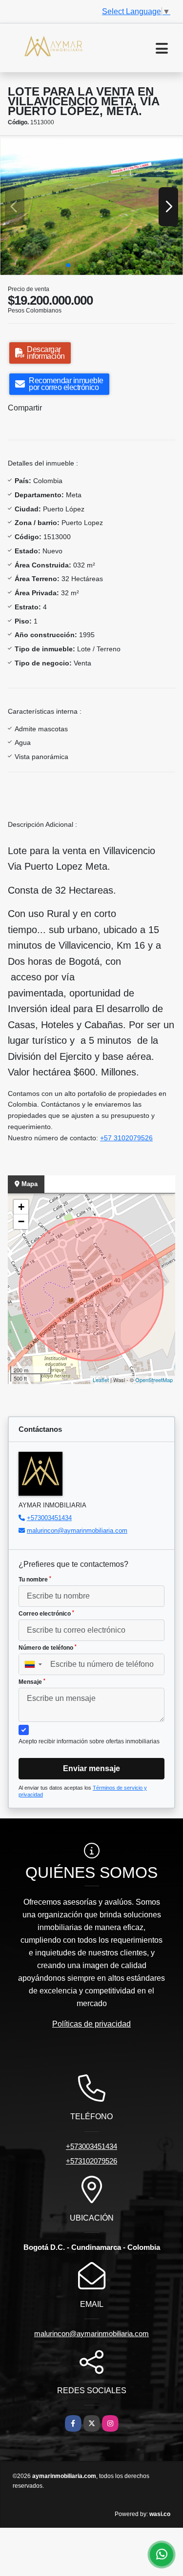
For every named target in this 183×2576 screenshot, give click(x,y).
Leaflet (101, 1380)
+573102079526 (91, 2161)
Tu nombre (35, 1580)
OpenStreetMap (154, 1380)
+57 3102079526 (126, 1138)
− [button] (21, 1221)
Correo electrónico (46, 1614)
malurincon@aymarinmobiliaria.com (77, 1531)
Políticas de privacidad (91, 2024)
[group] (91, 206)
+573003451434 (49, 1518)
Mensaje (32, 1682)
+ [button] (21, 1207)
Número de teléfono (48, 1648)
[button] (68, 265)
